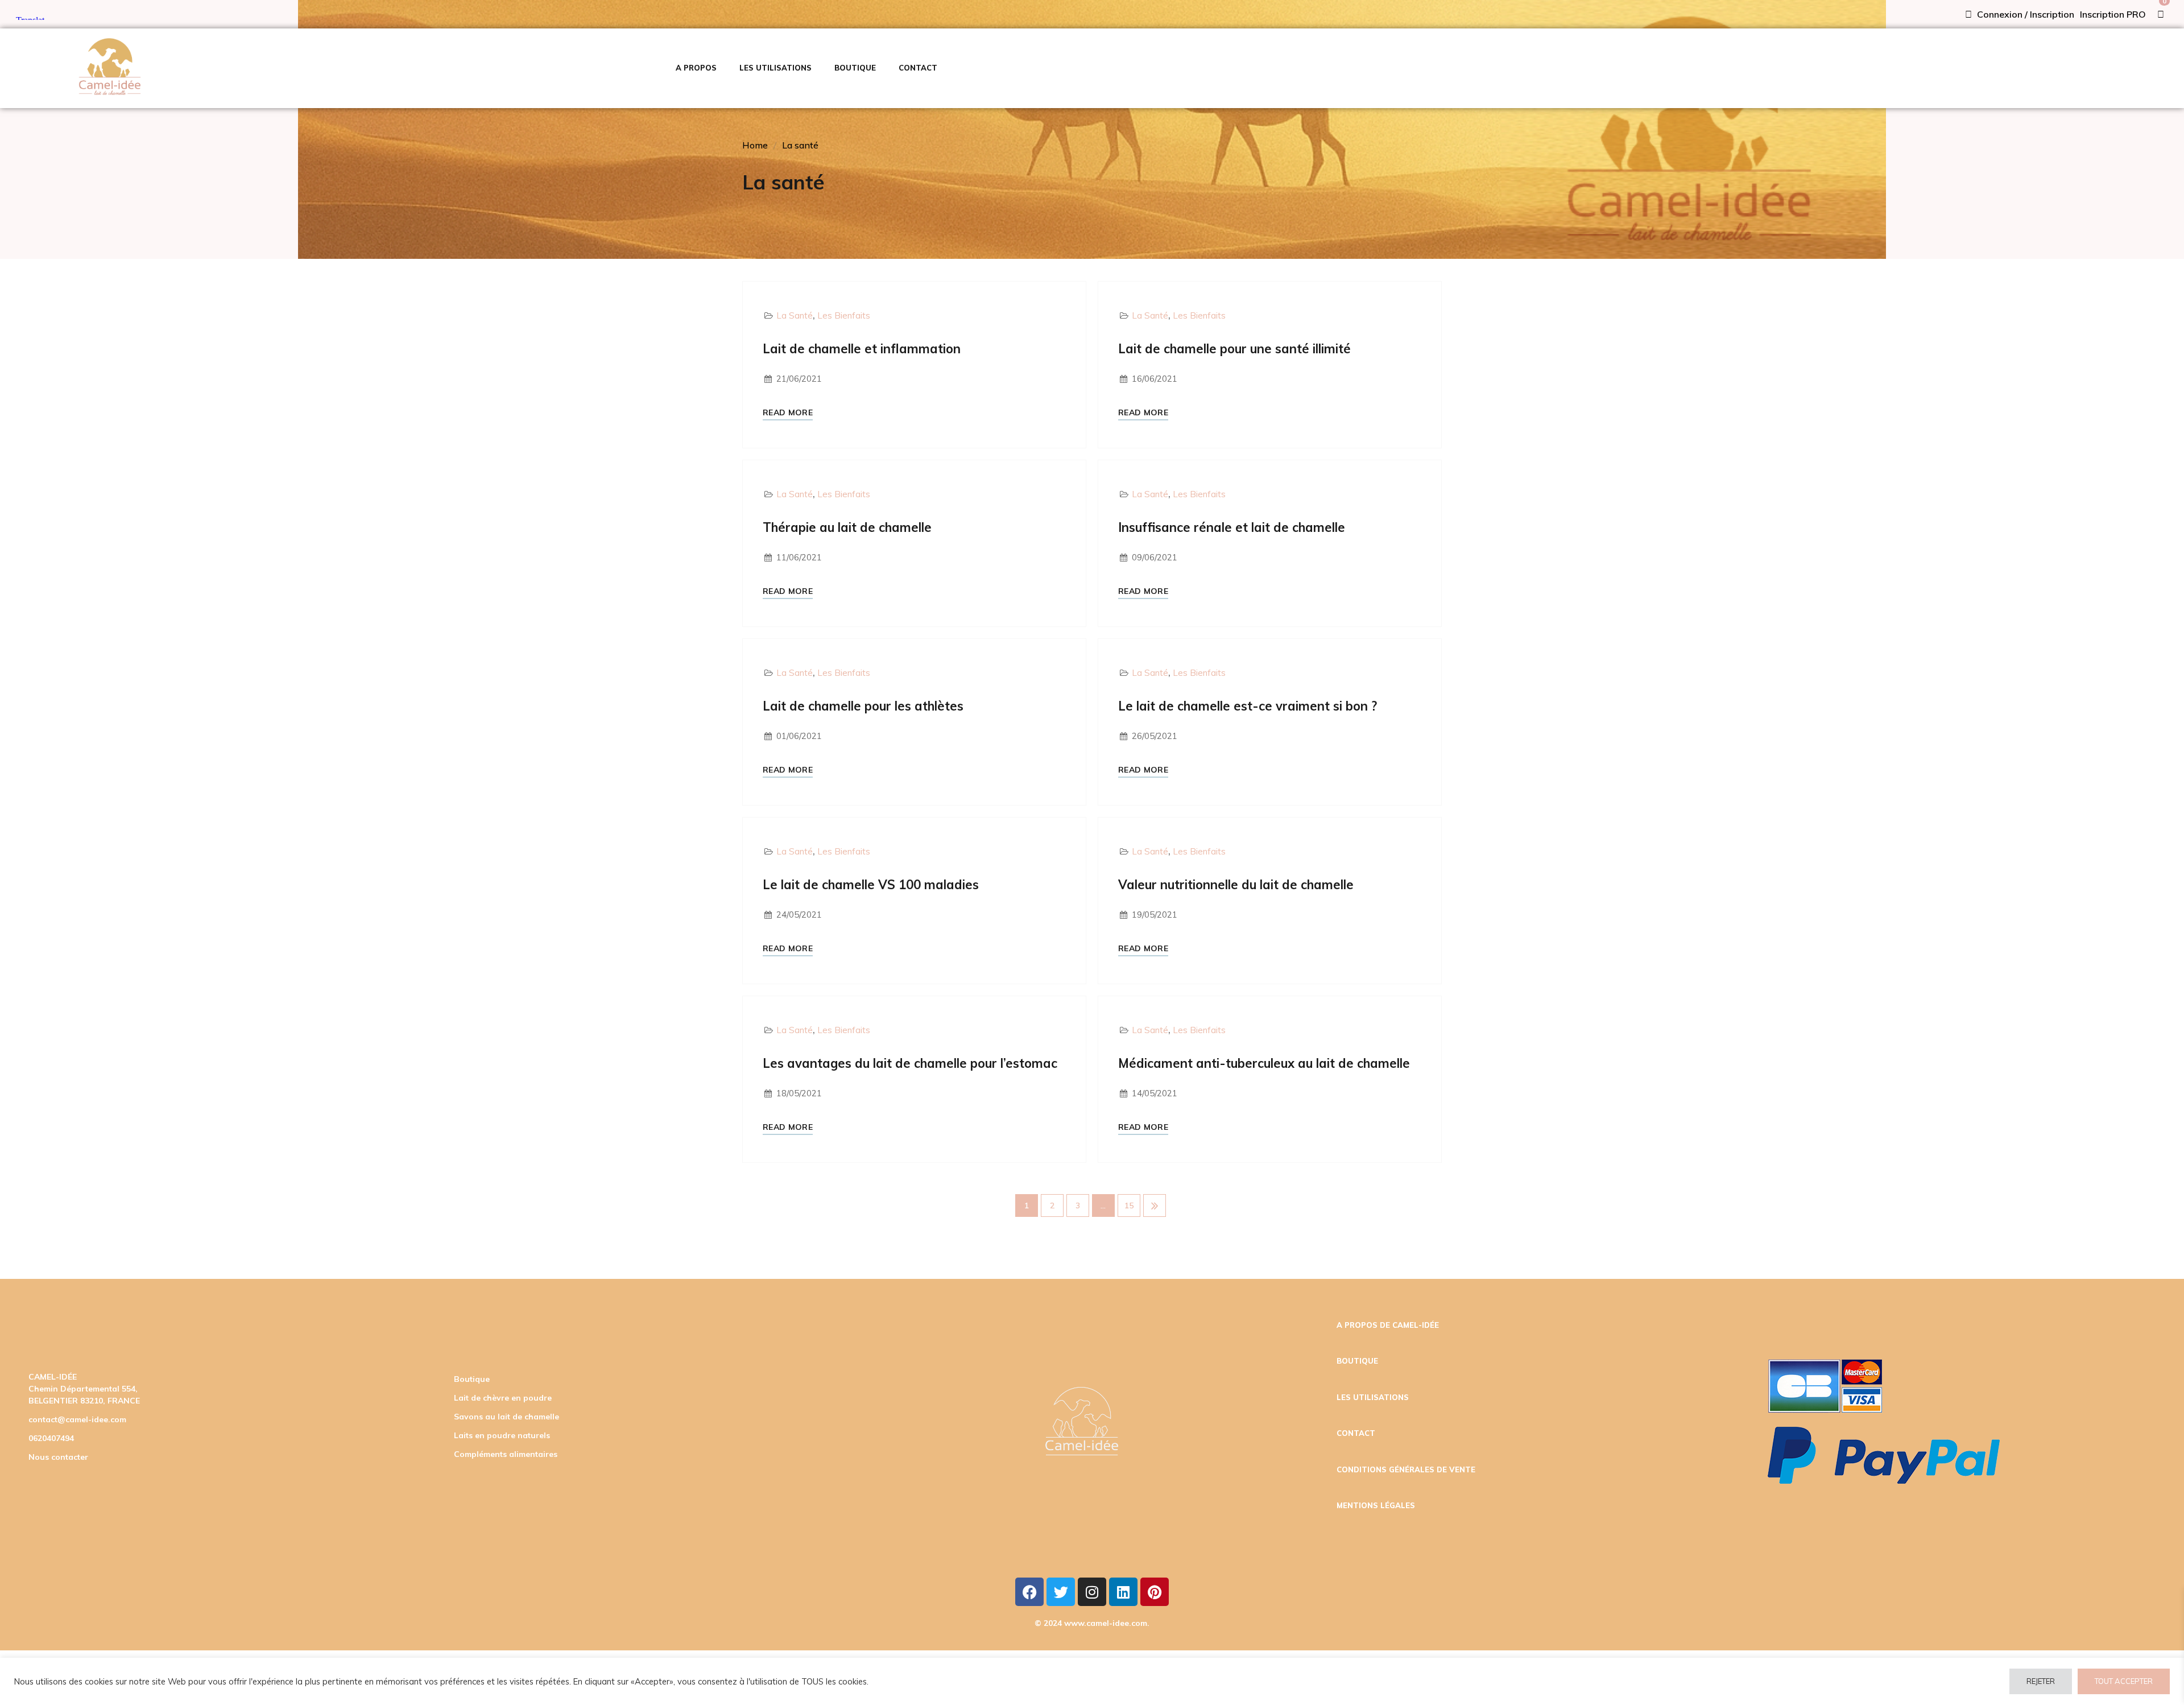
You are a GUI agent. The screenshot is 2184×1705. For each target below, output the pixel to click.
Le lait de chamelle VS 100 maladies (871, 885)
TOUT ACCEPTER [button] (2124, 1681)
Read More (788, 413)
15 (1129, 1206)
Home (755, 145)
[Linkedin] (1123, 1592)
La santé (800, 145)
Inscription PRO (2113, 14)
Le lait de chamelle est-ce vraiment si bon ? (1248, 706)
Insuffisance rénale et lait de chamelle (1232, 527)
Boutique (472, 1379)
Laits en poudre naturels (502, 1435)
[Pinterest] (1155, 1592)
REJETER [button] (2041, 1681)
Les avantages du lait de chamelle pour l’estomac (910, 1063)
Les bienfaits (844, 315)
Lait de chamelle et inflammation (862, 349)
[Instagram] (1092, 1592)
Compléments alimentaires (506, 1454)
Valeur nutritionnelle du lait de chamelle (1236, 885)
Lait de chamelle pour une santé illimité (1234, 349)
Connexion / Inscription (2024, 14)
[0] (2161, 14)
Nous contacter (58, 1457)
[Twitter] (1061, 1592)
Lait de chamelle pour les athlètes (863, 706)
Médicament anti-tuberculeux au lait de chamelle (1264, 1063)
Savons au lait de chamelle (506, 1417)
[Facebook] (1029, 1592)
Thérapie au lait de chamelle (847, 527)
